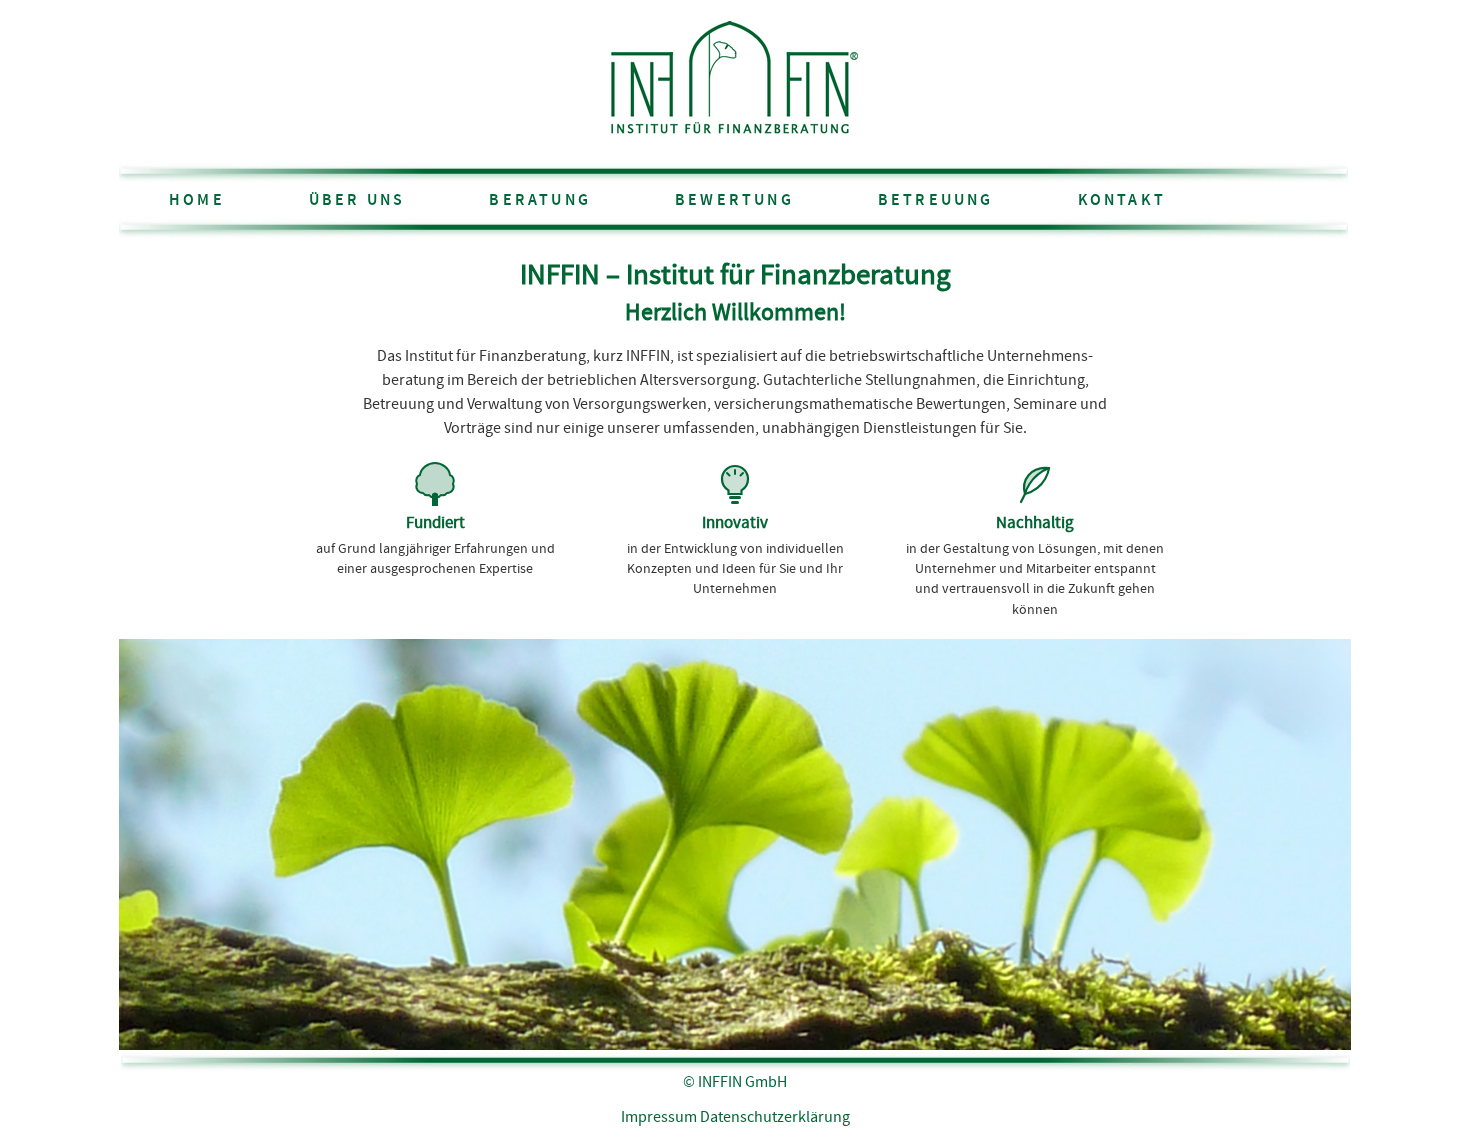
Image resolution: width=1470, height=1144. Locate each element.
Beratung (540, 200)
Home (197, 200)
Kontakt (1122, 200)
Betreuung (936, 200)
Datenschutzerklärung (775, 1117)
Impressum (659, 1117)
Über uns (357, 200)
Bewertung (734, 200)
